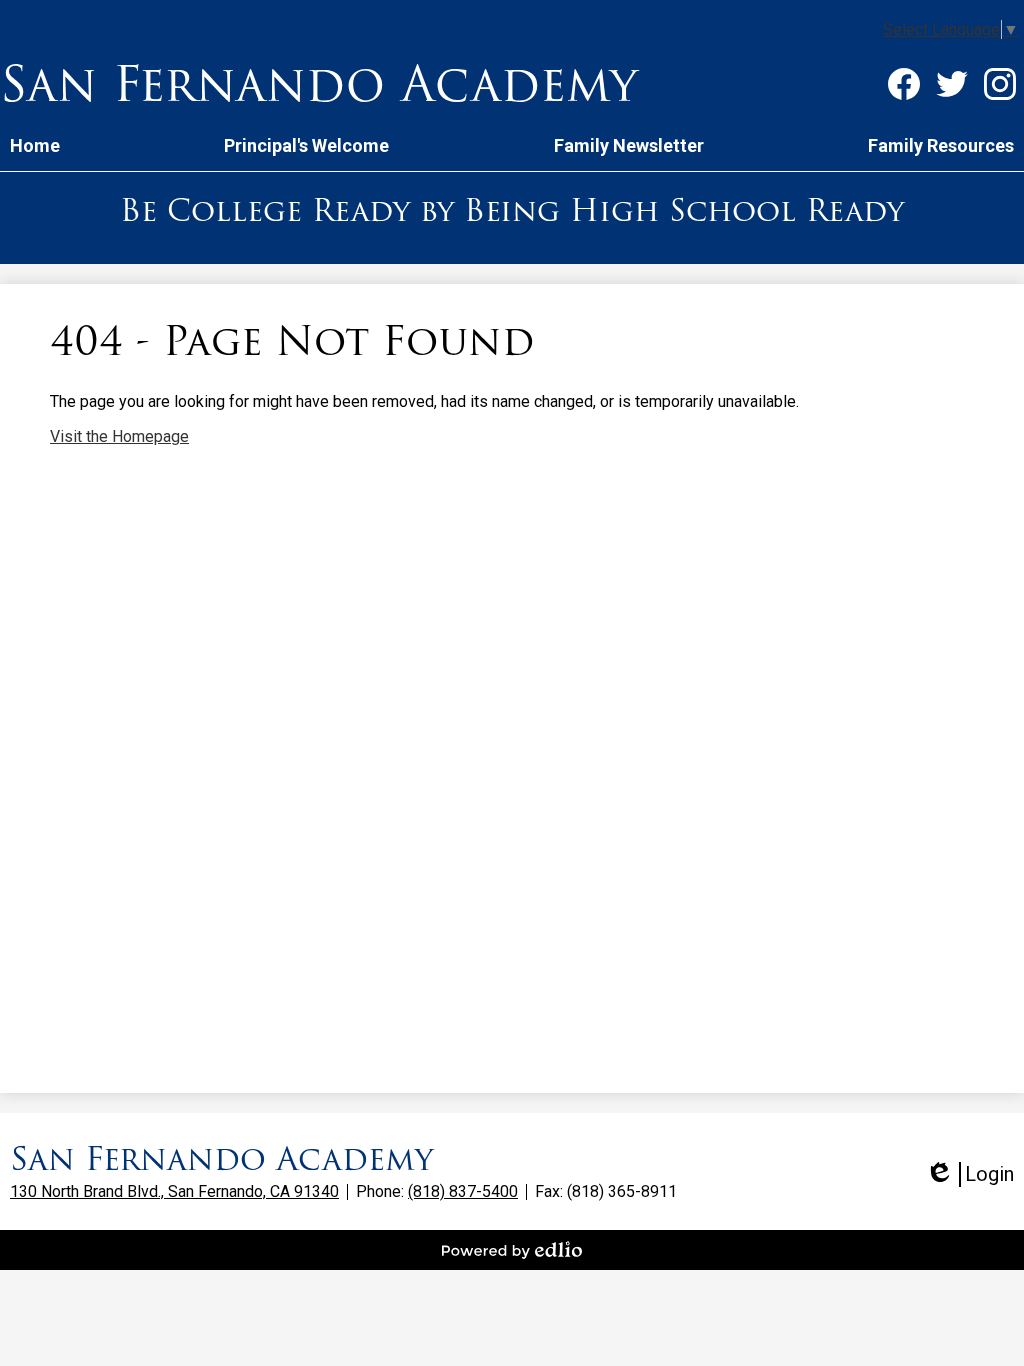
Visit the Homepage (119, 436)
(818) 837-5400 (463, 1191)
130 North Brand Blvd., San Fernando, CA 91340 (174, 1191)
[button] (306, 145)
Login (969, 1174)
